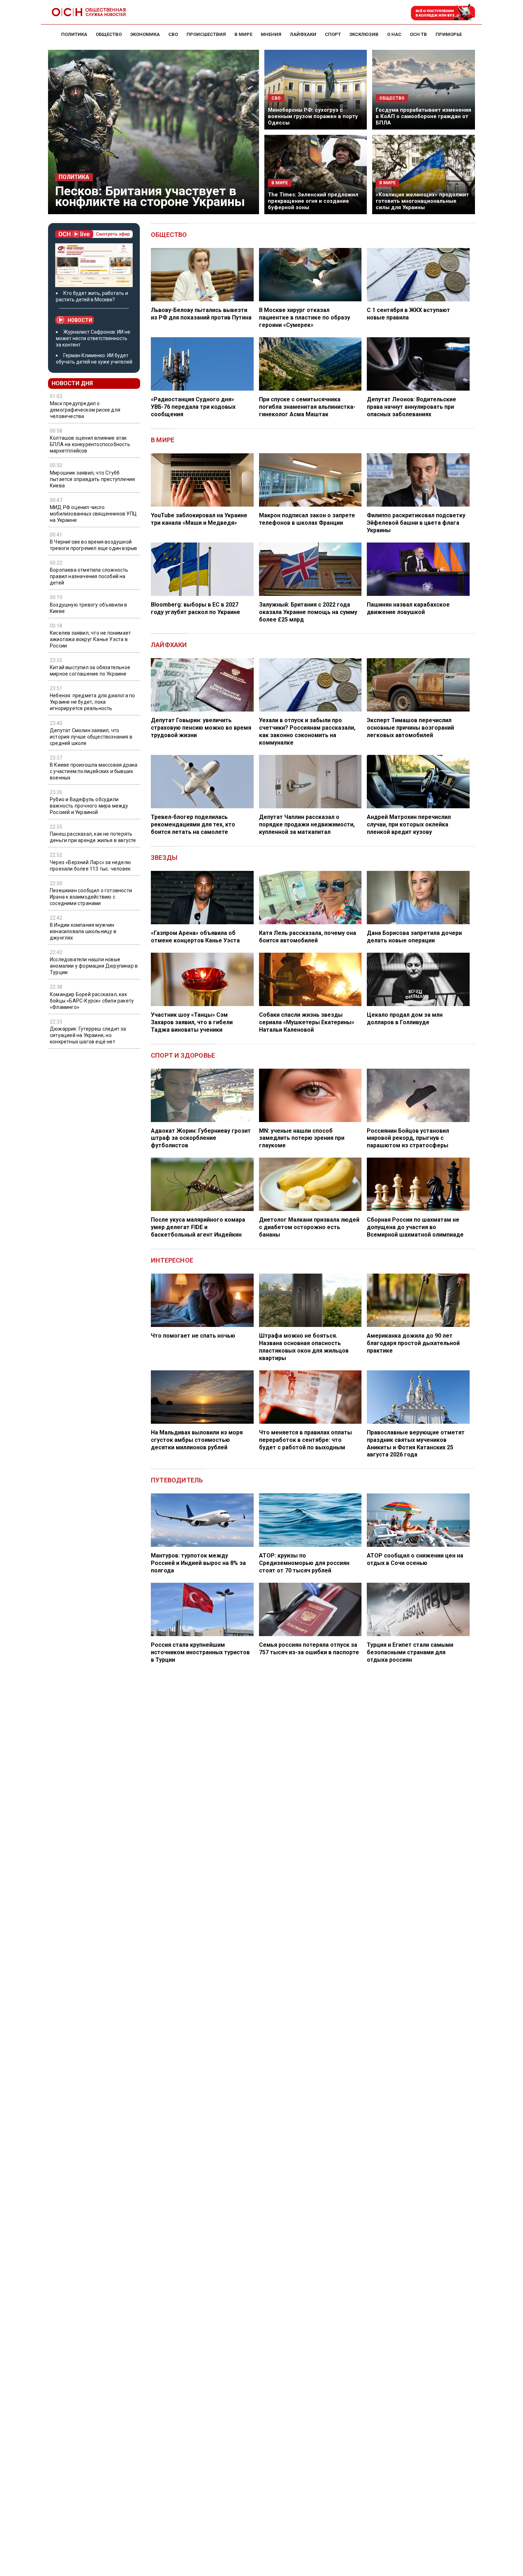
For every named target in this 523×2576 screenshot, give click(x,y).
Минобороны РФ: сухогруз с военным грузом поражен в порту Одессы (313, 116)
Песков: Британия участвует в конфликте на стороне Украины (150, 196)
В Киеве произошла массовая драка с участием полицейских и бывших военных (94, 771)
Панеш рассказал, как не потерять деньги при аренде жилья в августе (93, 837)
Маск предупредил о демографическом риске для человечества (85, 410)
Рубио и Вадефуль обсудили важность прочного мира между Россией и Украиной (89, 806)
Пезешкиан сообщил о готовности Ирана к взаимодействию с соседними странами (91, 897)
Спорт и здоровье (183, 1055)
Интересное (172, 1260)
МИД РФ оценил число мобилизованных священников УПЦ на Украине (93, 514)
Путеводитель (177, 1480)
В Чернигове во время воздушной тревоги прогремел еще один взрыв (93, 545)
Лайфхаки (169, 645)
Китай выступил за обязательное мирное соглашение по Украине (90, 671)
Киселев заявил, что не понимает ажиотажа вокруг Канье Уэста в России (90, 639)
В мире (163, 440)
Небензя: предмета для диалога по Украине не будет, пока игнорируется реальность (92, 702)
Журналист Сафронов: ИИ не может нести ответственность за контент (93, 338)
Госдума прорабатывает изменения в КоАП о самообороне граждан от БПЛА (423, 116)
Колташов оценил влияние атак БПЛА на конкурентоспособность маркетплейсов (90, 445)
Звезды (164, 858)
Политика (74, 177)
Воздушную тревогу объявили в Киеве (89, 608)
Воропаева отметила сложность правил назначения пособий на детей (89, 577)
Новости (80, 320)
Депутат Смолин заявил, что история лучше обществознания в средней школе (91, 737)
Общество (169, 235)
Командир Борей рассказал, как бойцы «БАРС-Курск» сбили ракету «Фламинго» (92, 1001)
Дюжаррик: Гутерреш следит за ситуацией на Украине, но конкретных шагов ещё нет (88, 1035)
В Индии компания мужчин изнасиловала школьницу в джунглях (83, 931)
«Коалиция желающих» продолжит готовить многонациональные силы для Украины (422, 201)
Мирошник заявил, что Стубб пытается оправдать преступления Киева (92, 479)
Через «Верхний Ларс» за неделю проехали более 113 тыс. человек (90, 866)
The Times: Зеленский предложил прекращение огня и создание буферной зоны (313, 201)
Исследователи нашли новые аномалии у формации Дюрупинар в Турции (94, 966)
